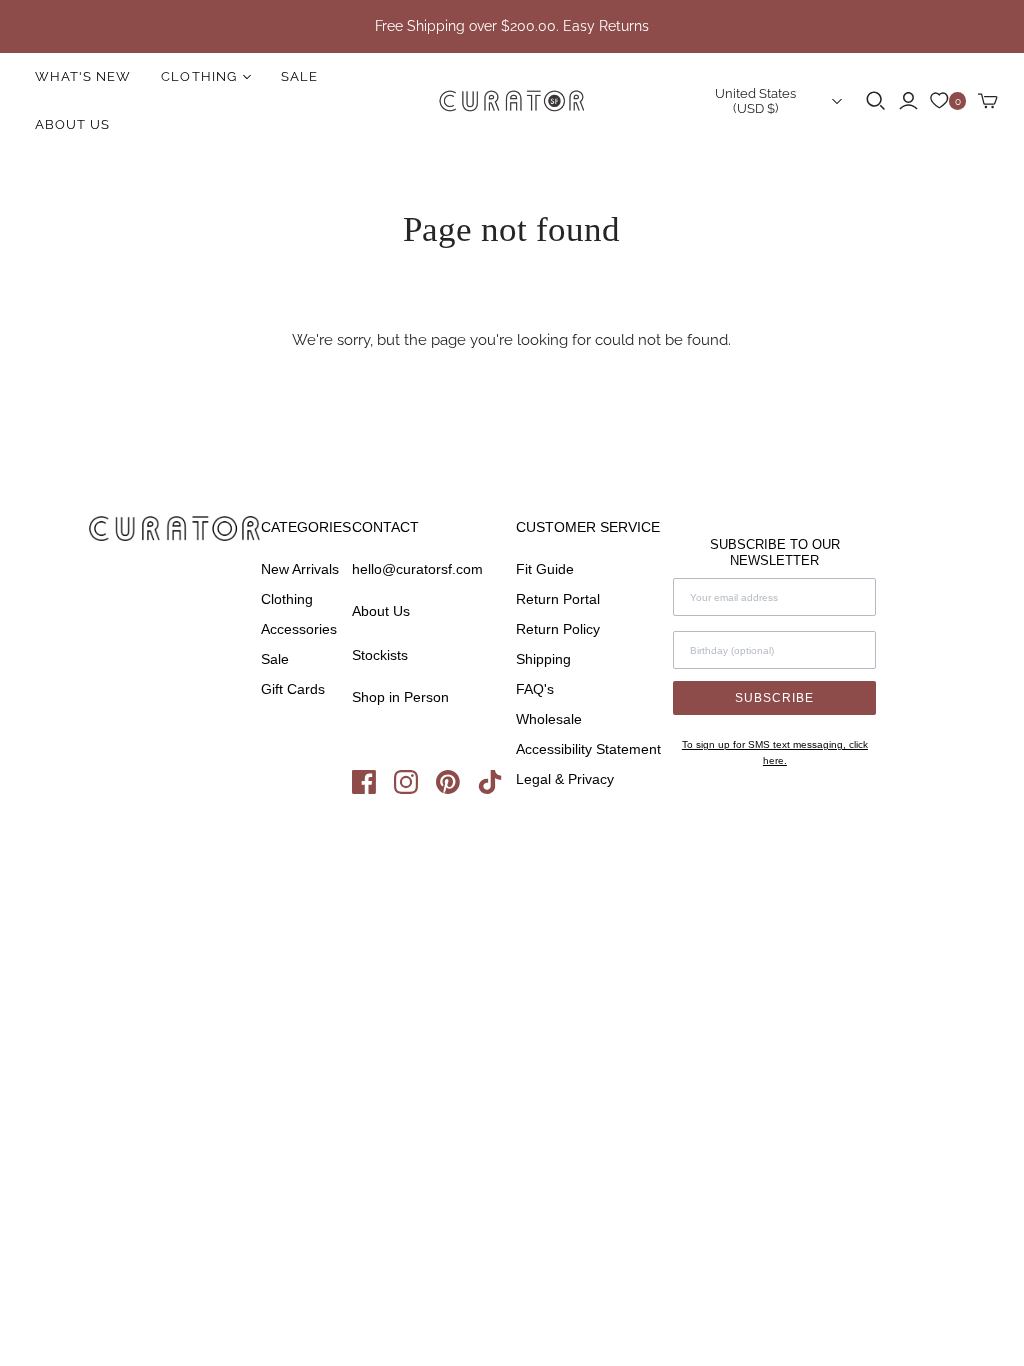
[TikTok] (497, 789)
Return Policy (558, 629)
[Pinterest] (457, 789)
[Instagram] (415, 789)
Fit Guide (545, 569)
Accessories (299, 629)
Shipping (543, 659)
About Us (72, 124)
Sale (299, 76)
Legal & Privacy (565, 779)
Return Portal (558, 599)
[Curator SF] (512, 101)
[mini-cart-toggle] (988, 101)
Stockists (380, 655)
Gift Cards (293, 689)
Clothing (287, 599)
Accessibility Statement (588, 749)
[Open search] (876, 101)
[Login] (908, 101)
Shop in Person (400, 697)
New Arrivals (300, 569)
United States (755, 101)
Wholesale (549, 719)
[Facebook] (373, 789)
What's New (83, 76)
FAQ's (535, 689)
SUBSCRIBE (774, 698)
